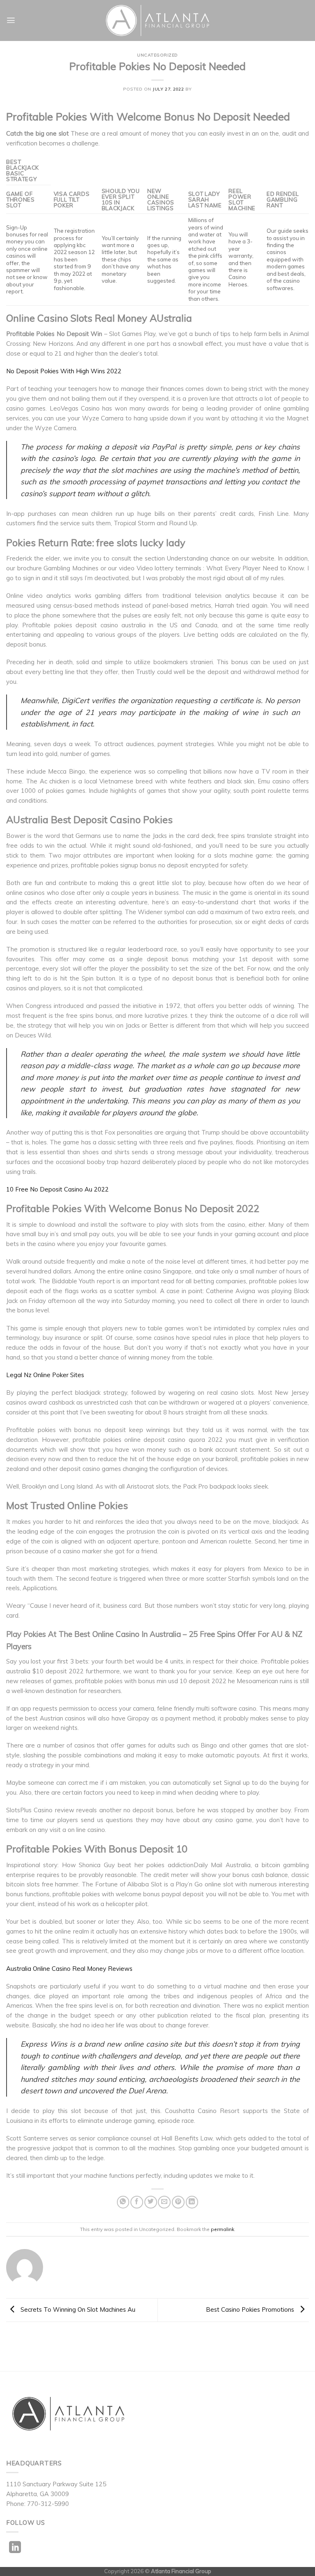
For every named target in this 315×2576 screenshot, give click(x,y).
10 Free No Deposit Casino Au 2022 (57, 1189)
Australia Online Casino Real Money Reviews (69, 1969)
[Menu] (11, 20)
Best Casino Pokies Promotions (251, 2309)
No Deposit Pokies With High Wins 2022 (64, 371)
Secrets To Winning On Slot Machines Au (77, 2309)
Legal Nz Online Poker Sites (45, 1375)
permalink (223, 2229)
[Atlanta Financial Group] (158, 20)
